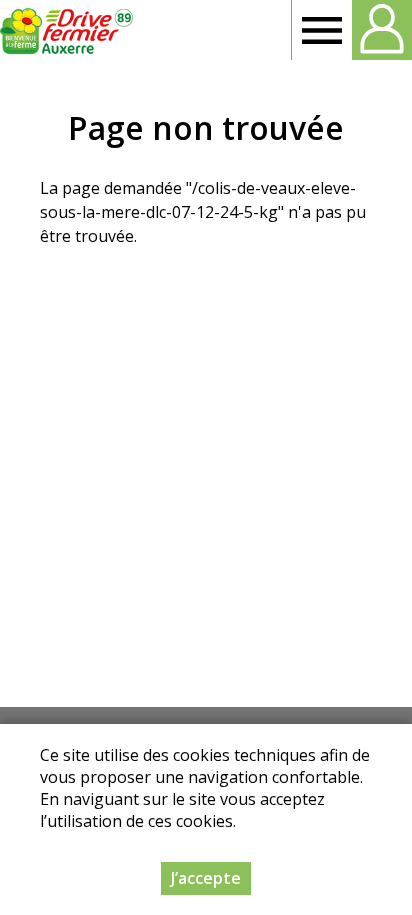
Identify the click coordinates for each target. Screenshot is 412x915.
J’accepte (206, 878)
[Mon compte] (382, 30)
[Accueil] (67, 30)
